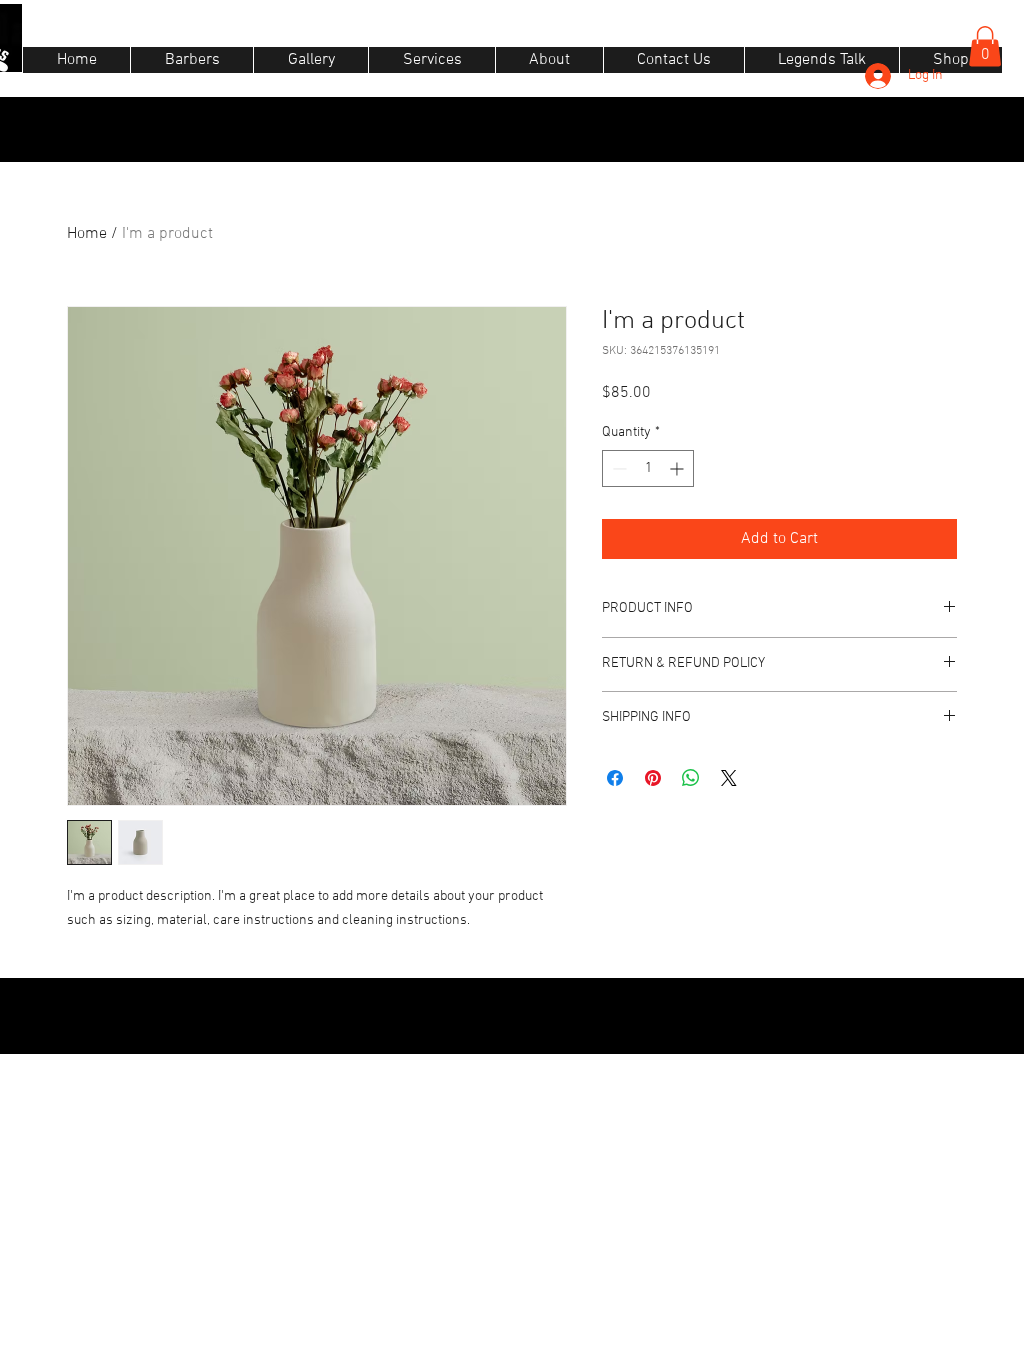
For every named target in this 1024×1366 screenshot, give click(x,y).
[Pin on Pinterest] (653, 778)
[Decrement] (617, 468)
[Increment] (678, 468)
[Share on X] (729, 778)
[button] (985, 46)
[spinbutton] (648, 468)
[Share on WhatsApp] (691, 778)
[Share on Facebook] (615, 778)
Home (87, 234)
